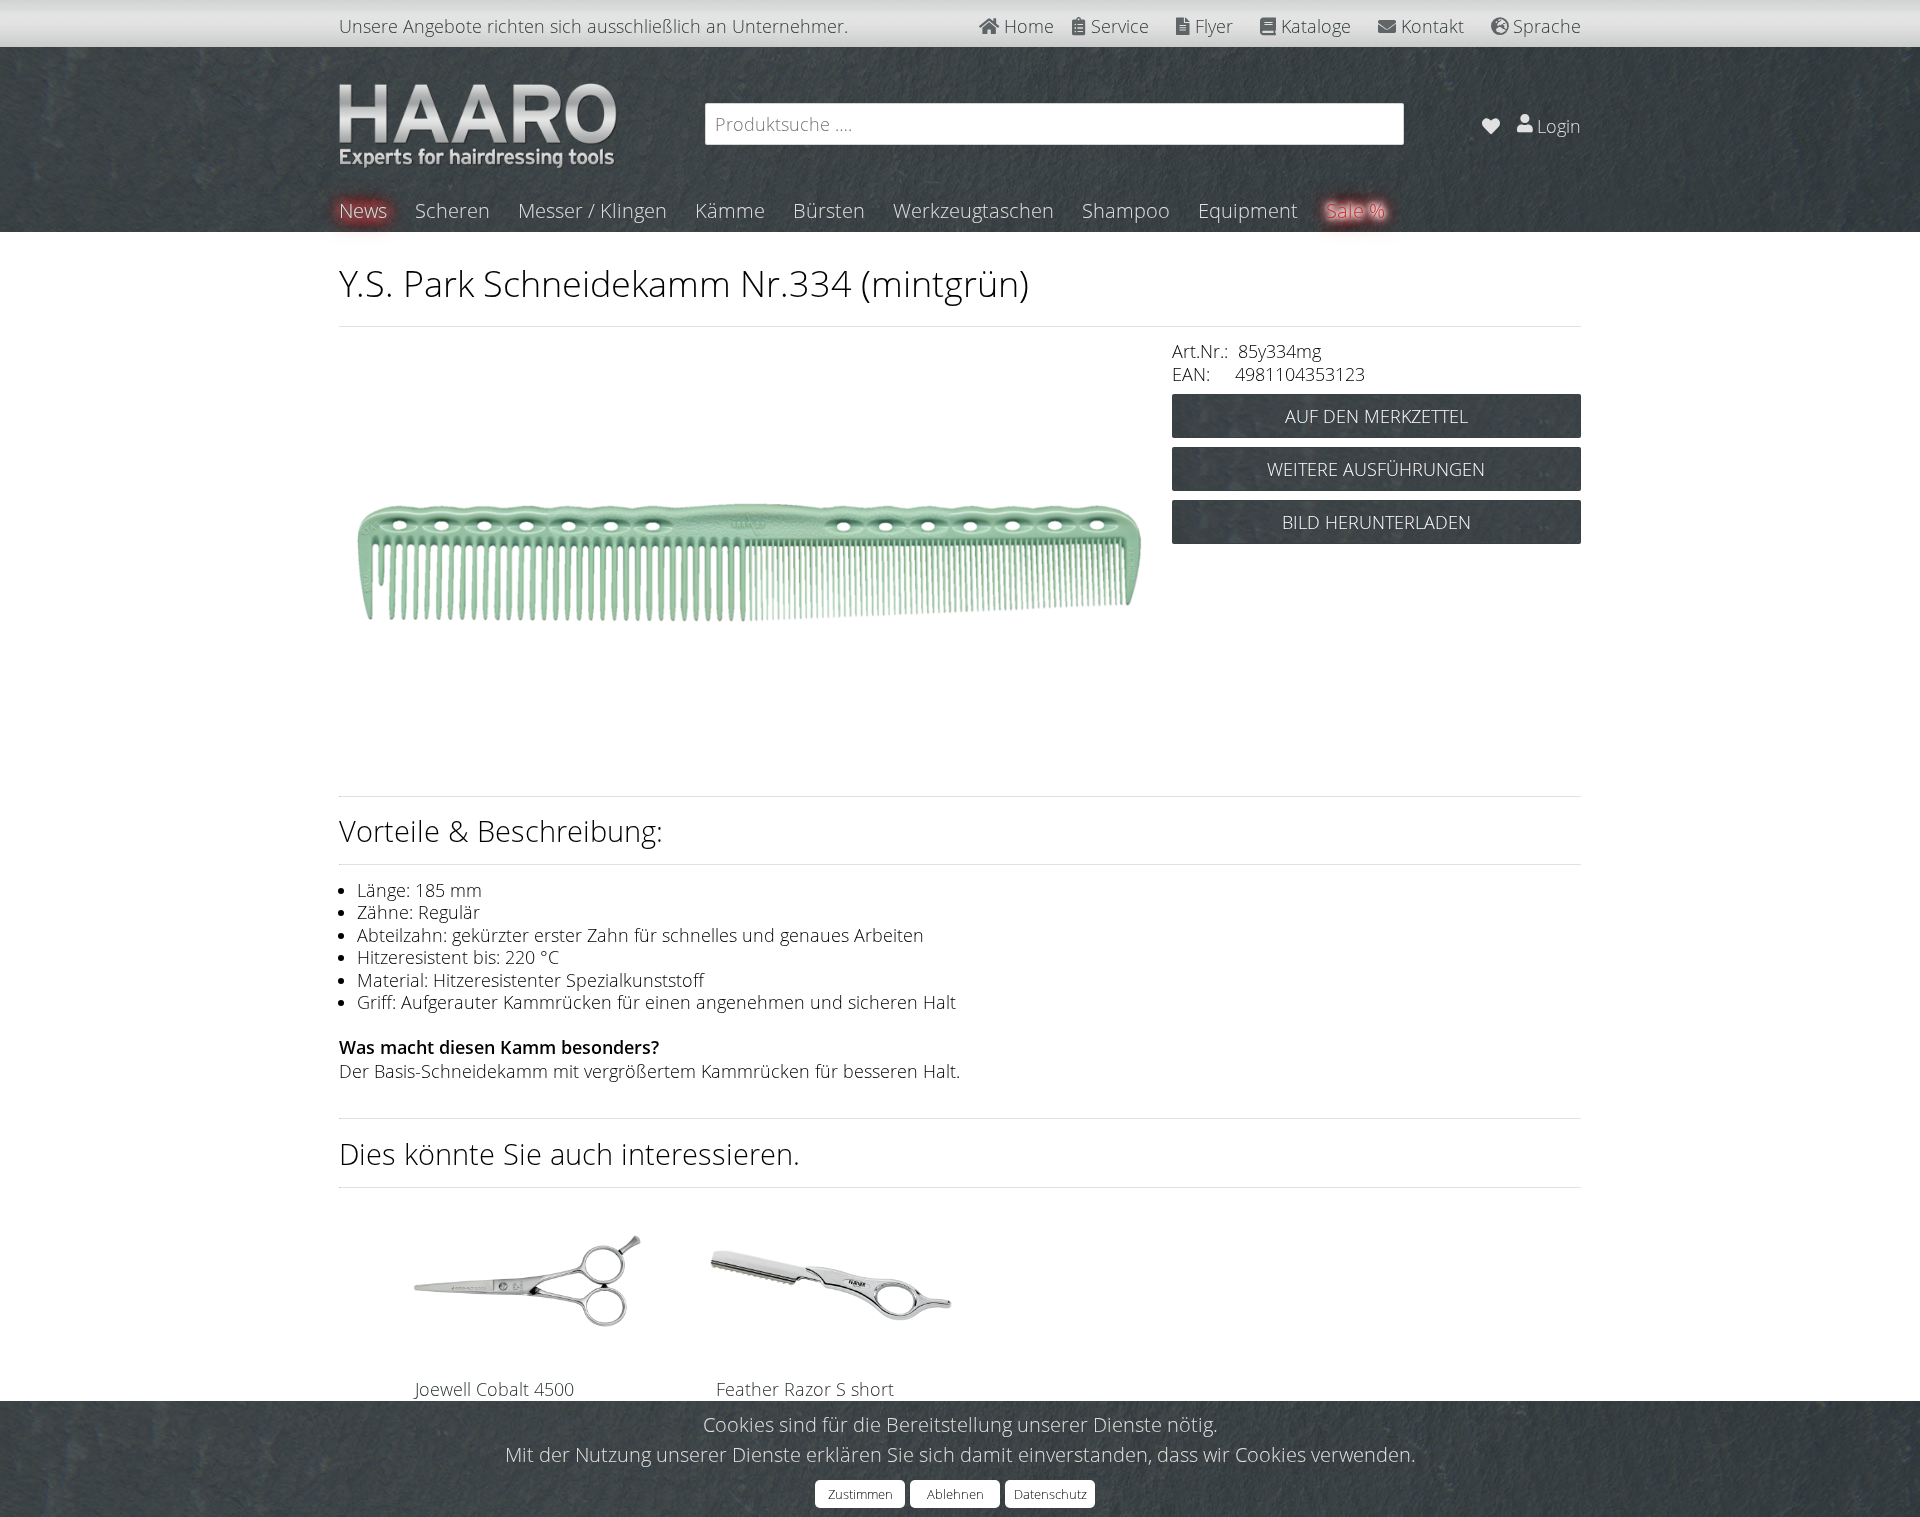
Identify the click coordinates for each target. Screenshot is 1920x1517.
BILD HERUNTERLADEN (1376, 522)
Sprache (1544, 26)
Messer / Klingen (592, 210)
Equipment (1248, 210)
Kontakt (1430, 26)
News (363, 210)
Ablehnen (955, 1494)
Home (1026, 26)
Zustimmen (860, 1494)
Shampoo (1126, 210)
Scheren (452, 210)
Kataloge (1313, 26)
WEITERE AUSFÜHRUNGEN (1376, 469)
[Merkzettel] (1490, 123)
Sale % (1355, 210)
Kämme (730, 210)
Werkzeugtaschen (973, 210)
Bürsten (829, 210)
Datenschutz (1050, 1494)
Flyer (1211, 26)
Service (1117, 26)
